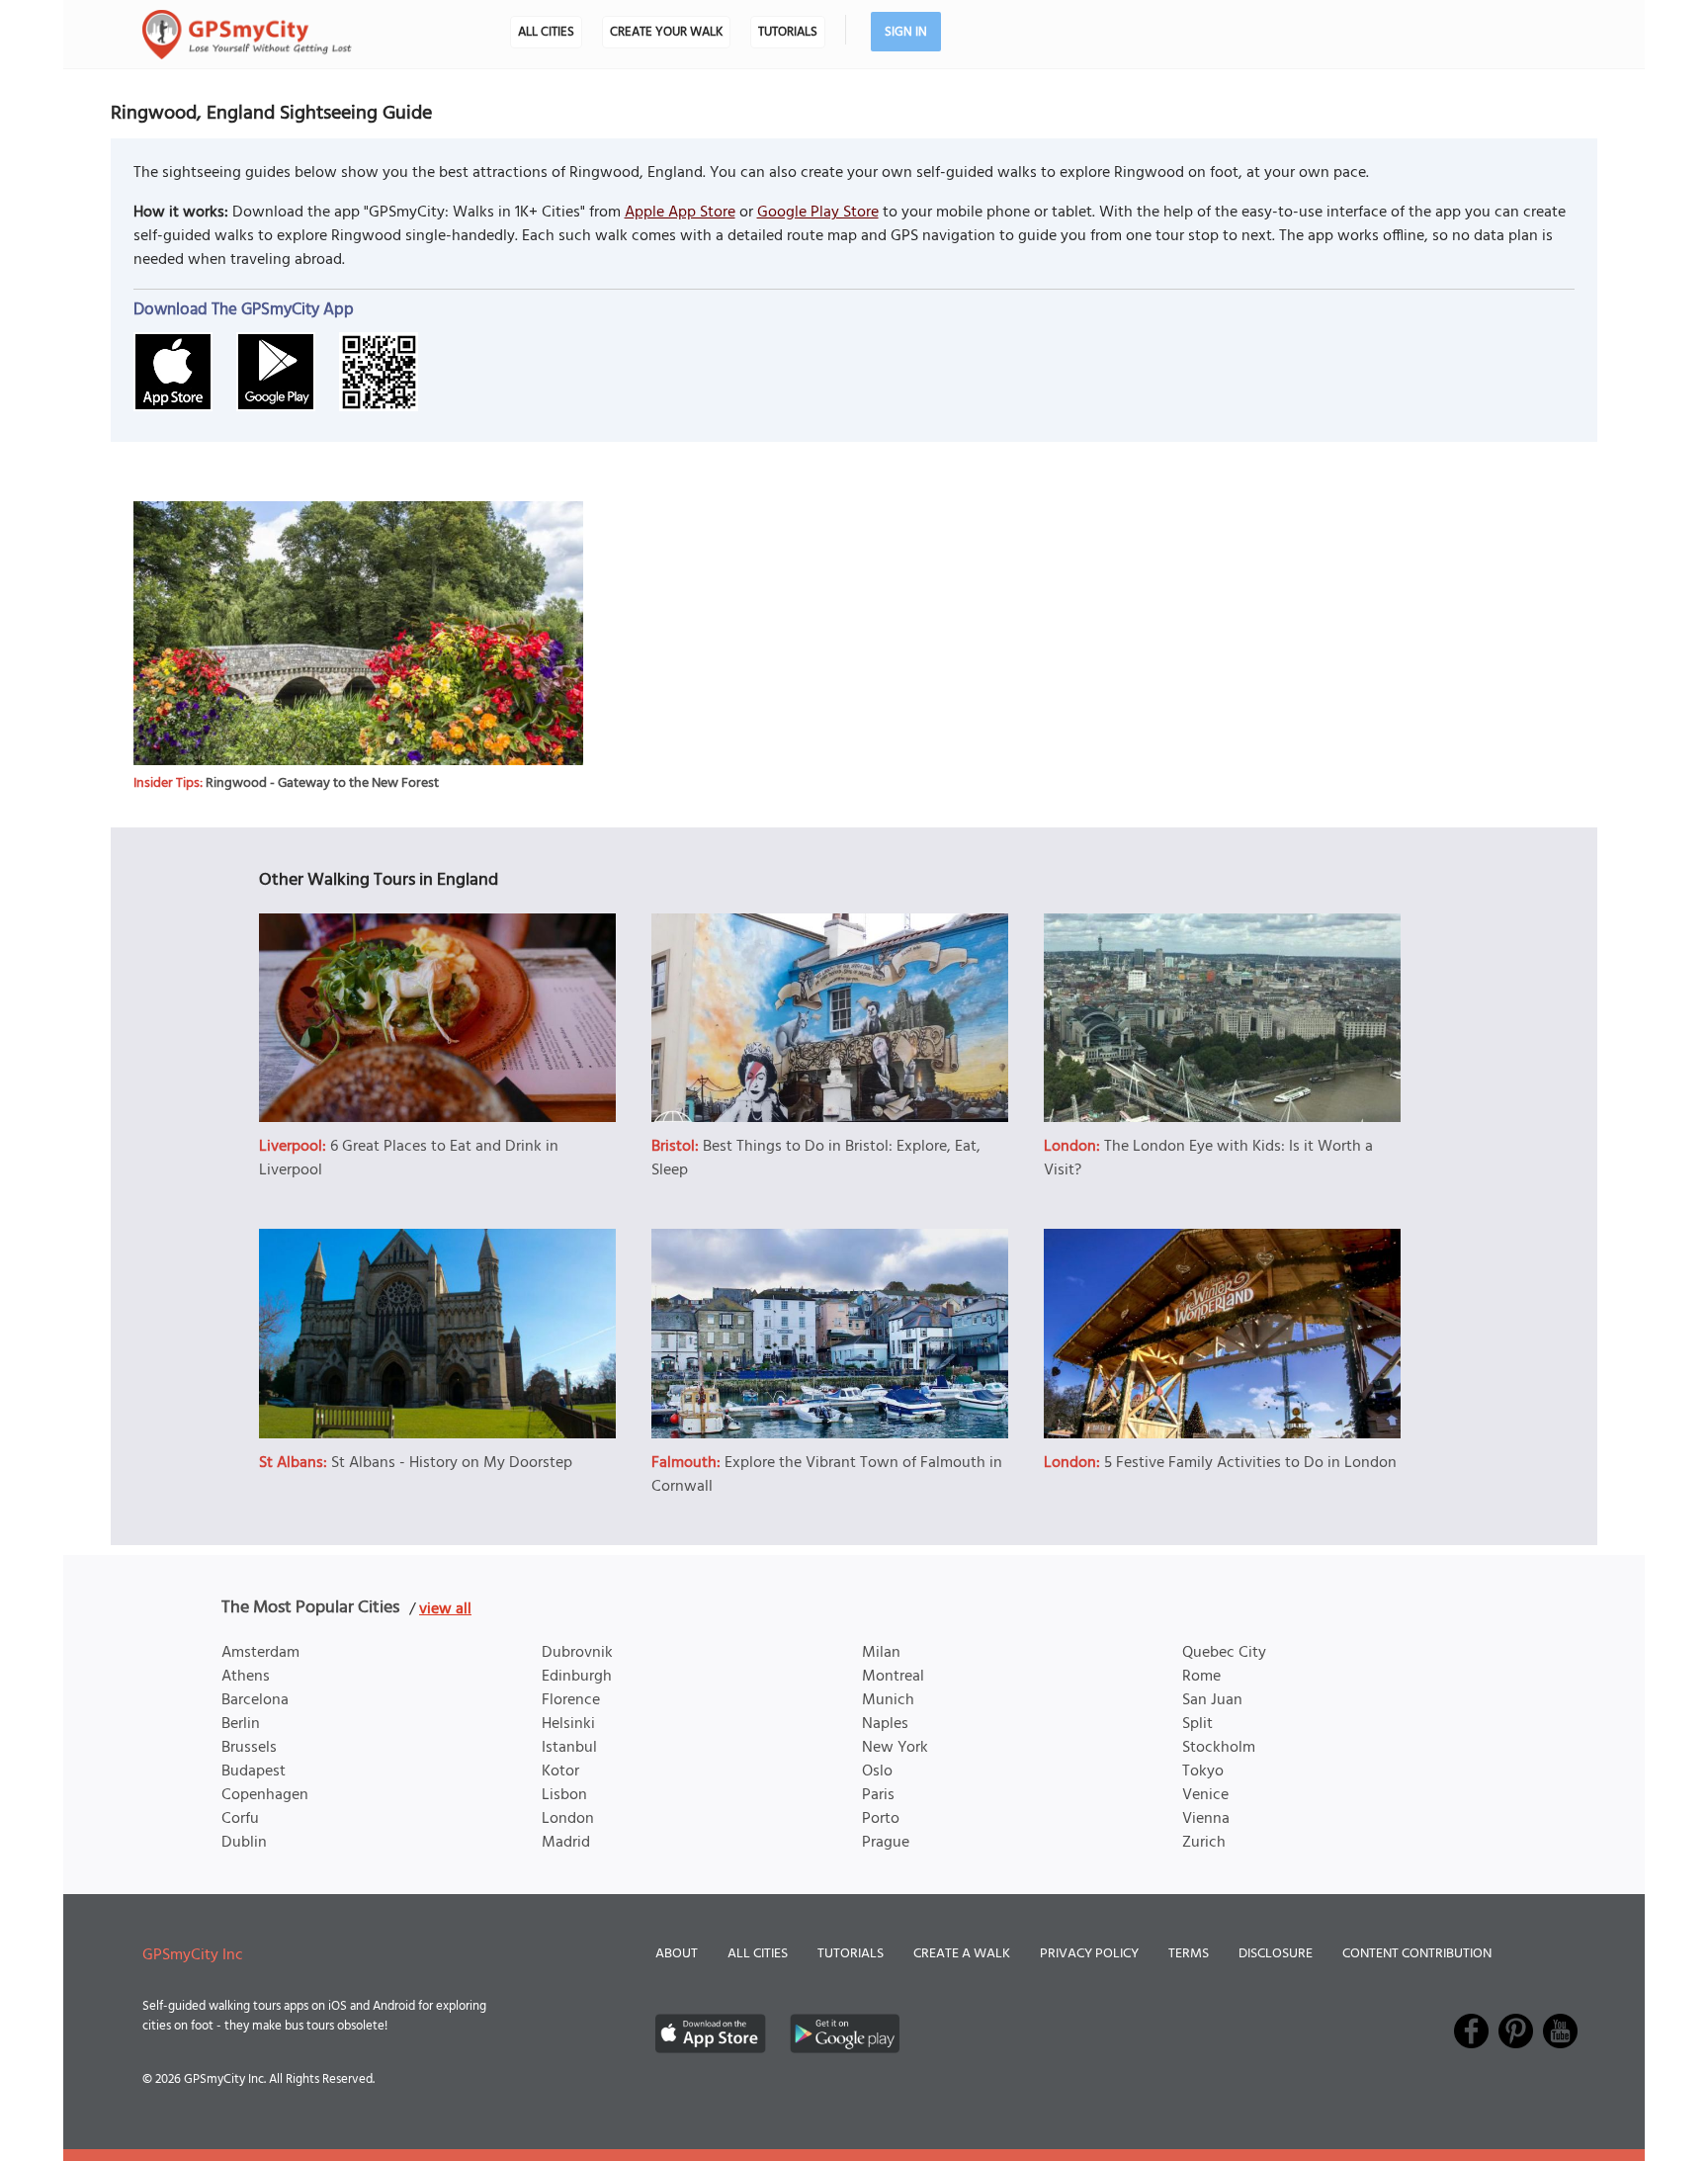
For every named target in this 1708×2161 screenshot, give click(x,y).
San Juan (1212, 1700)
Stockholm (1219, 1748)
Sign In (906, 32)
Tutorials (788, 32)
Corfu (240, 1819)
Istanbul (569, 1748)
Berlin (241, 1724)
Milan (881, 1653)
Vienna (1206, 1819)
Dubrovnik (577, 1653)
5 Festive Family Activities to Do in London (1250, 1463)
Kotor (560, 1772)
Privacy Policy (1089, 1954)
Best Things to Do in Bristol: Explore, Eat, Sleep (816, 1159)
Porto (881, 1819)
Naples (885, 1724)
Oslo (877, 1772)
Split (1197, 1724)
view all (445, 1609)
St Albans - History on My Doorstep (452, 1463)
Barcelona (255, 1700)
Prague (886, 1843)
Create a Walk (962, 1954)
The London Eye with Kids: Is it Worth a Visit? (1208, 1159)
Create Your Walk (666, 32)
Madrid (566, 1843)
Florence (571, 1700)
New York (895, 1748)
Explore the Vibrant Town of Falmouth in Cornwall (827, 1475)
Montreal (893, 1677)
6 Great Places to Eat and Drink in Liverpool (409, 1159)
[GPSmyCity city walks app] (247, 35)
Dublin (244, 1843)
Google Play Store (818, 213)
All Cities (546, 32)
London (568, 1819)
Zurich (1204, 1843)
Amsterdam (260, 1653)
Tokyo (1203, 1772)
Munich (888, 1700)
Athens (246, 1677)
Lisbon (564, 1795)
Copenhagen (265, 1795)
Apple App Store (680, 213)
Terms (1189, 1954)
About (677, 1954)
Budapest (254, 1772)
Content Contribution (1417, 1954)
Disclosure (1276, 1954)
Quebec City (1224, 1653)
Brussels (249, 1748)
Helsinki (568, 1724)
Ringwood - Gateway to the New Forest (322, 783)
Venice (1205, 1795)
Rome (1201, 1677)
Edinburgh (577, 1677)
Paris (878, 1795)
